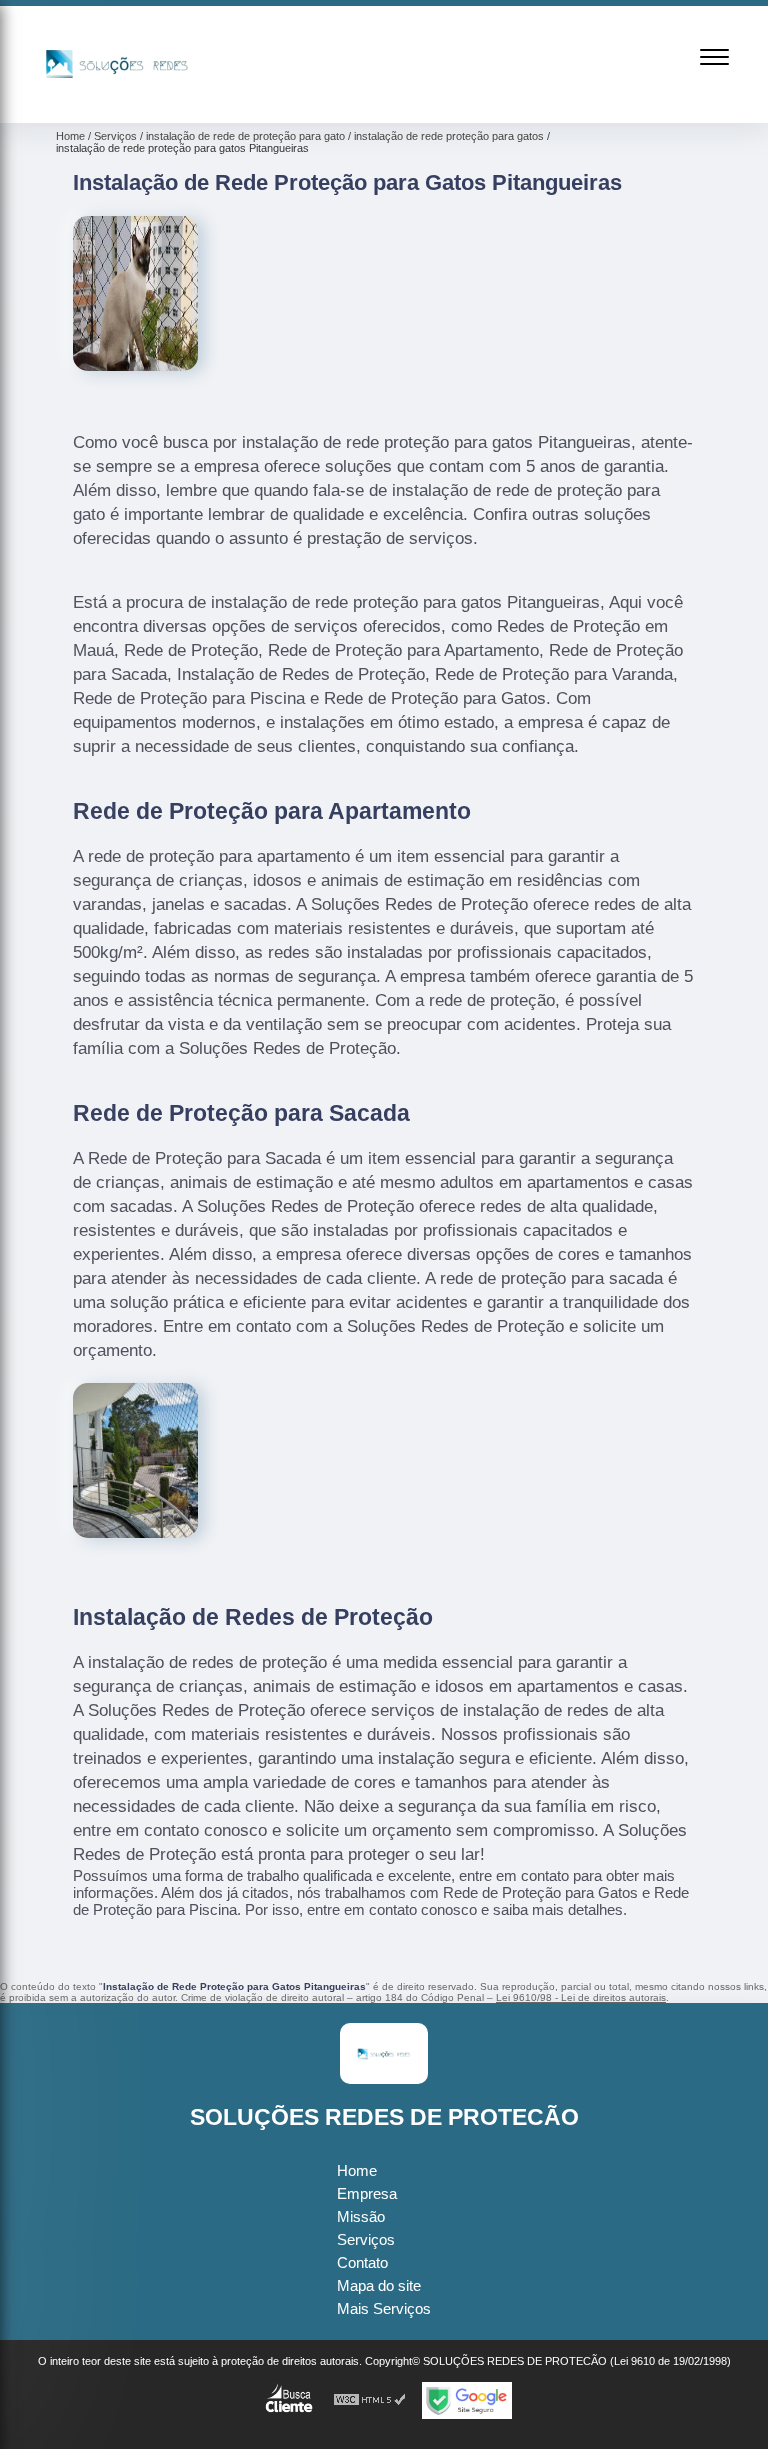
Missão (361, 2216)
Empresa (367, 2193)
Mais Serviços (384, 2308)
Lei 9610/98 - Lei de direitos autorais (581, 1997)
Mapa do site (379, 2285)
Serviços (366, 2239)
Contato (362, 2262)
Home (357, 2170)
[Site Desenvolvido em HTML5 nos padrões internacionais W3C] (370, 2400)
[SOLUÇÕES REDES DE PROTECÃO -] (116, 99)
